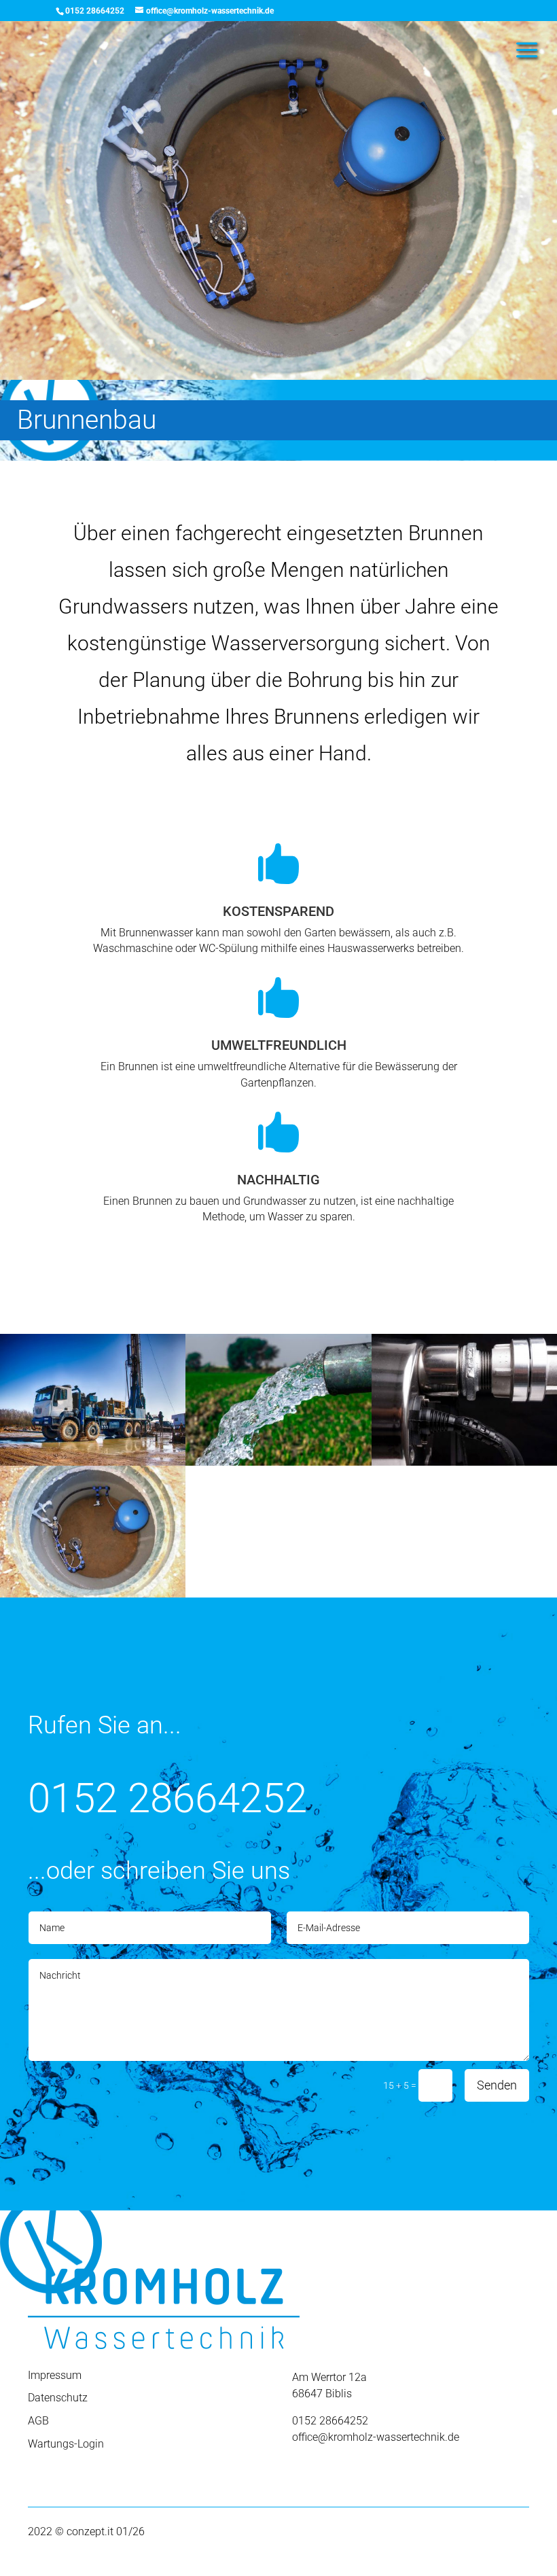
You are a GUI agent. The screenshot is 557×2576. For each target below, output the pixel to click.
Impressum (55, 2375)
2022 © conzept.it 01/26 (86, 2531)
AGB (38, 2421)
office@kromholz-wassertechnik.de (376, 2437)
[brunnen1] (93, 1594)
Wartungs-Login (66, 2444)
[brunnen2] (278, 1462)
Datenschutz (58, 2398)
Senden (497, 2085)
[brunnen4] (464, 1462)
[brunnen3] (93, 1462)
